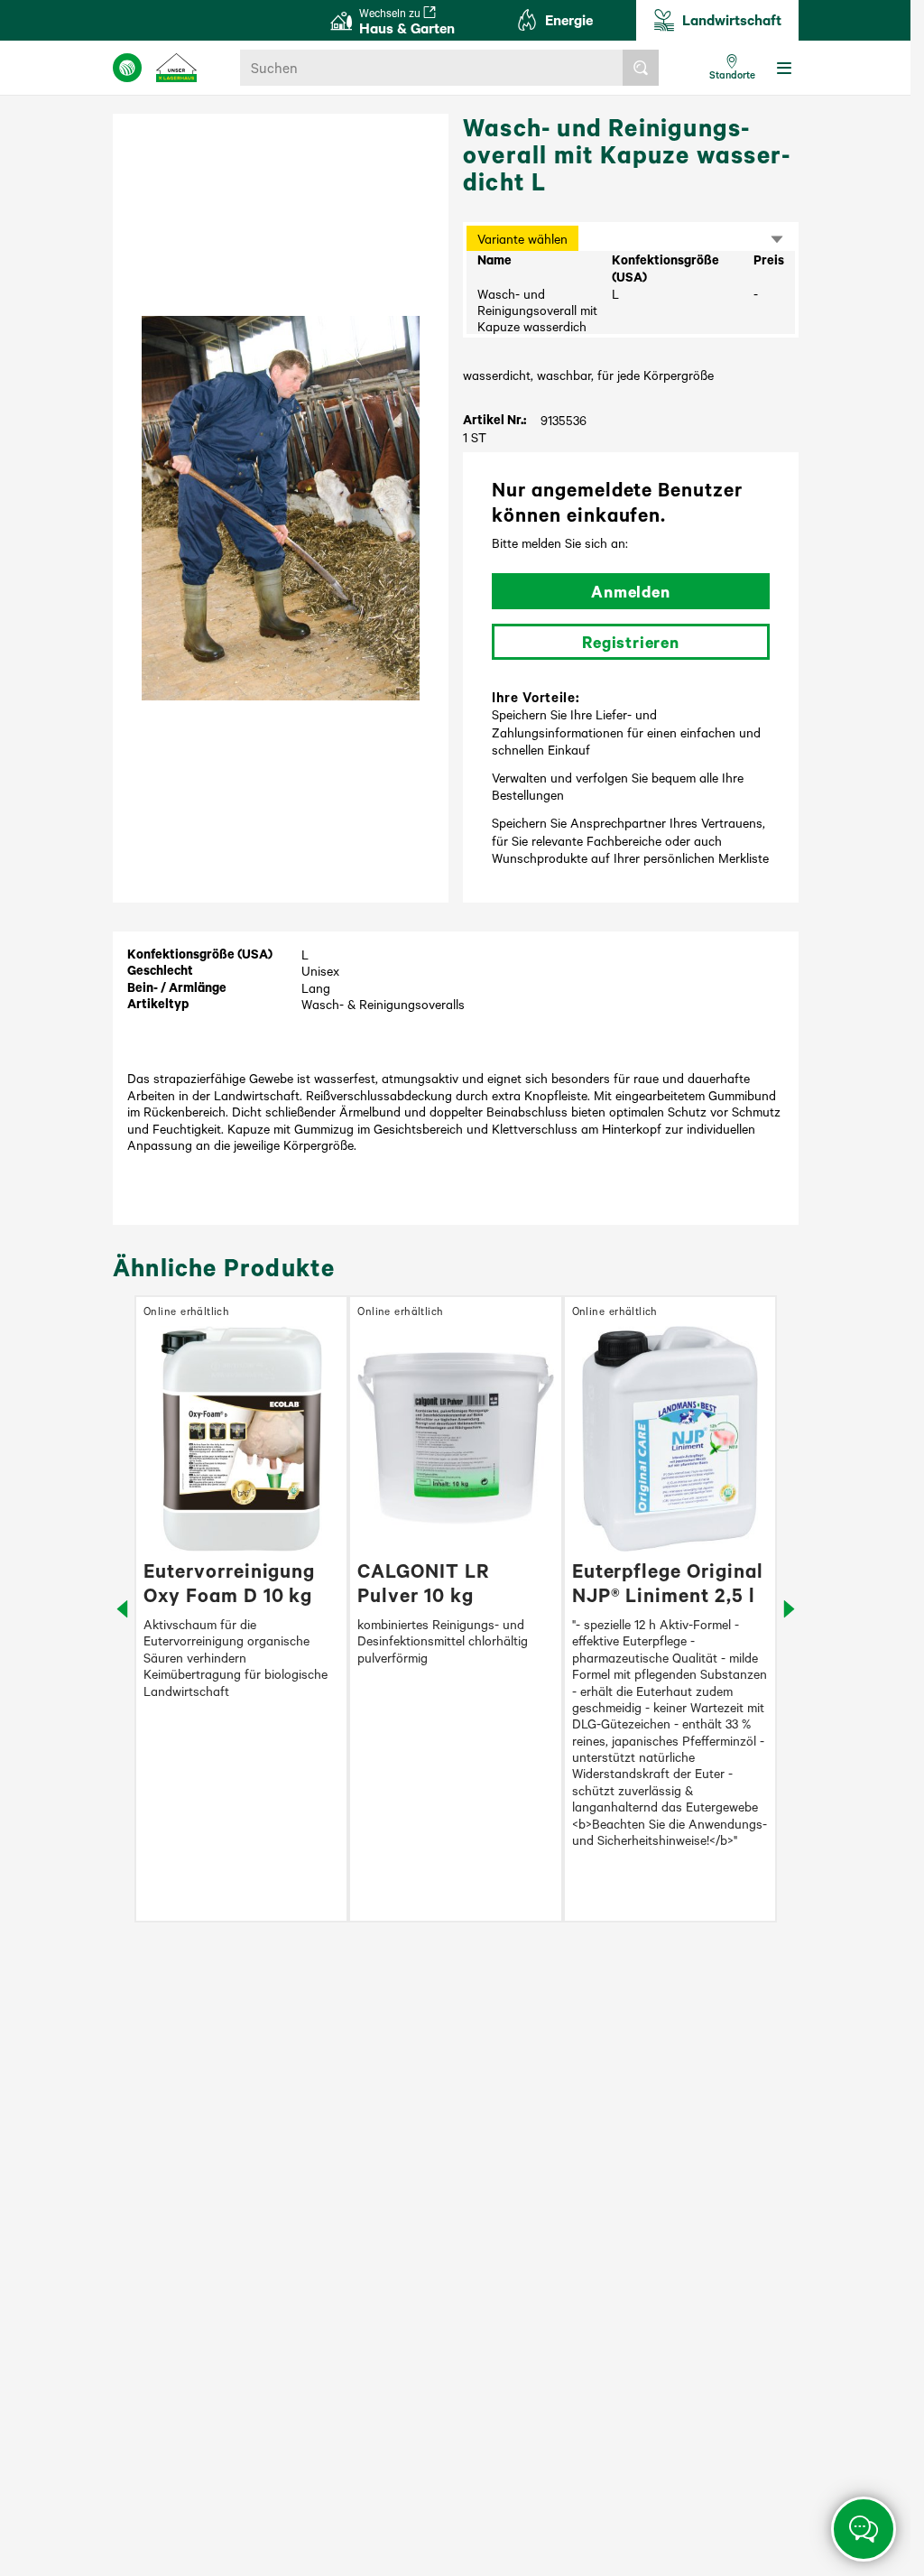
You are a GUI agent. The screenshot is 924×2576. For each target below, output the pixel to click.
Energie (569, 19)
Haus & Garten (407, 21)
